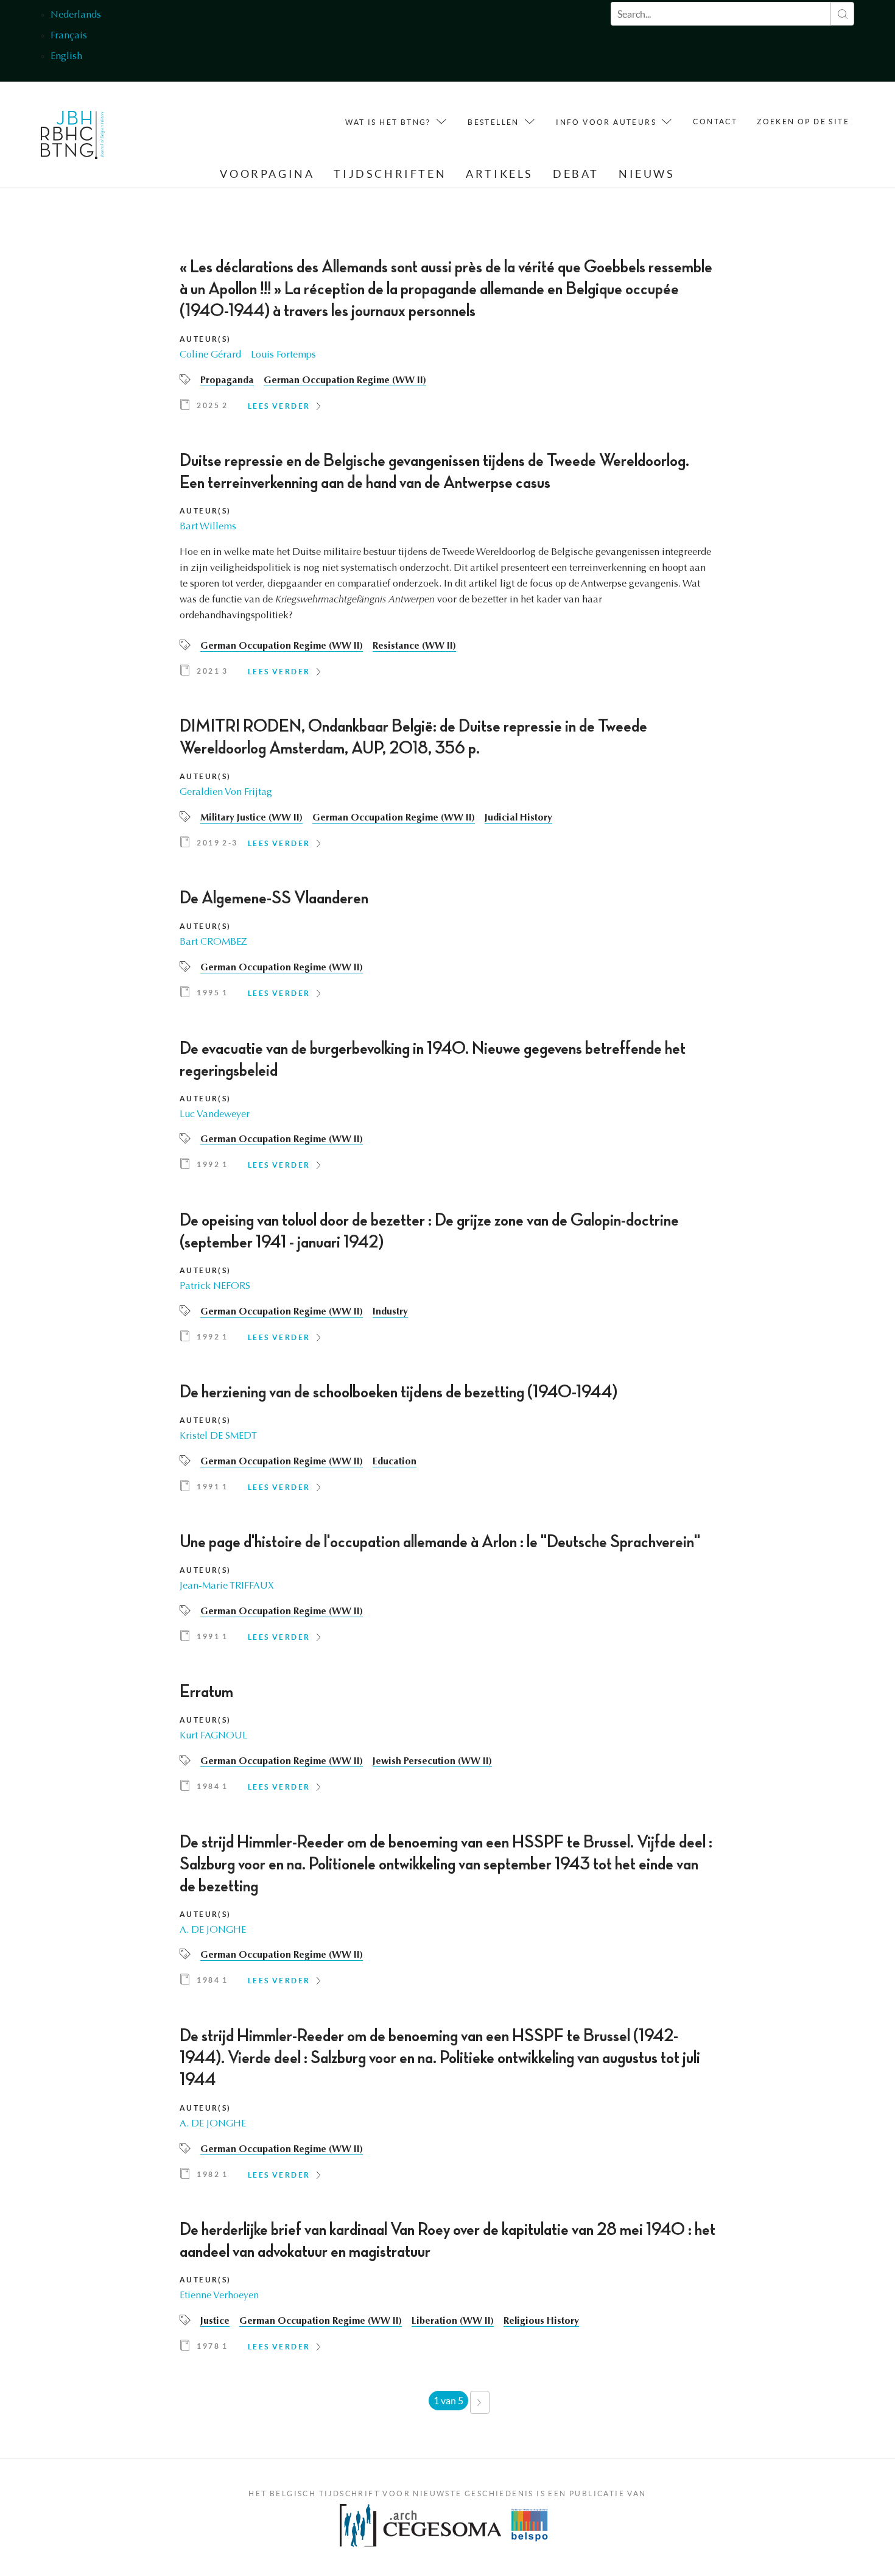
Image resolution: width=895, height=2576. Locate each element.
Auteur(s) (205, 339)
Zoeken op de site (803, 122)
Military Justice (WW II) (251, 818)
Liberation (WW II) (453, 2321)
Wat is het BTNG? (388, 122)
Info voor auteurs (606, 122)
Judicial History (518, 818)
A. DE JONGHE (213, 1930)
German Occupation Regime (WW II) (345, 381)
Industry (390, 1312)
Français (69, 36)
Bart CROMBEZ (213, 942)
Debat (576, 174)
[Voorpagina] (73, 138)
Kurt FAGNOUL (213, 1736)
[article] (447, 339)
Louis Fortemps (283, 355)
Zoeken (842, 14)
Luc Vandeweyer (215, 1115)
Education (395, 1462)
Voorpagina (267, 174)
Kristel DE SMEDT (218, 1436)
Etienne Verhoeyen (219, 2296)
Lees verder (279, 406)
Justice (215, 2321)
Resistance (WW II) (414, 646)
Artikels (500, 174)
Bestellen (493, 122)
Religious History (541, 2321)
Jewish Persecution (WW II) (432, 1762)
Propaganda (227, 381)
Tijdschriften (390, 174)
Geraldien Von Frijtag (226, 792)
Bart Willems (208, 527)
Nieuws (647, 174)
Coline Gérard (210, 355)
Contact (715, 122)
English (66, 57)
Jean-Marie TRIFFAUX (227, 1586)
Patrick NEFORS (215, 1286)
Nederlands (76, 15)
